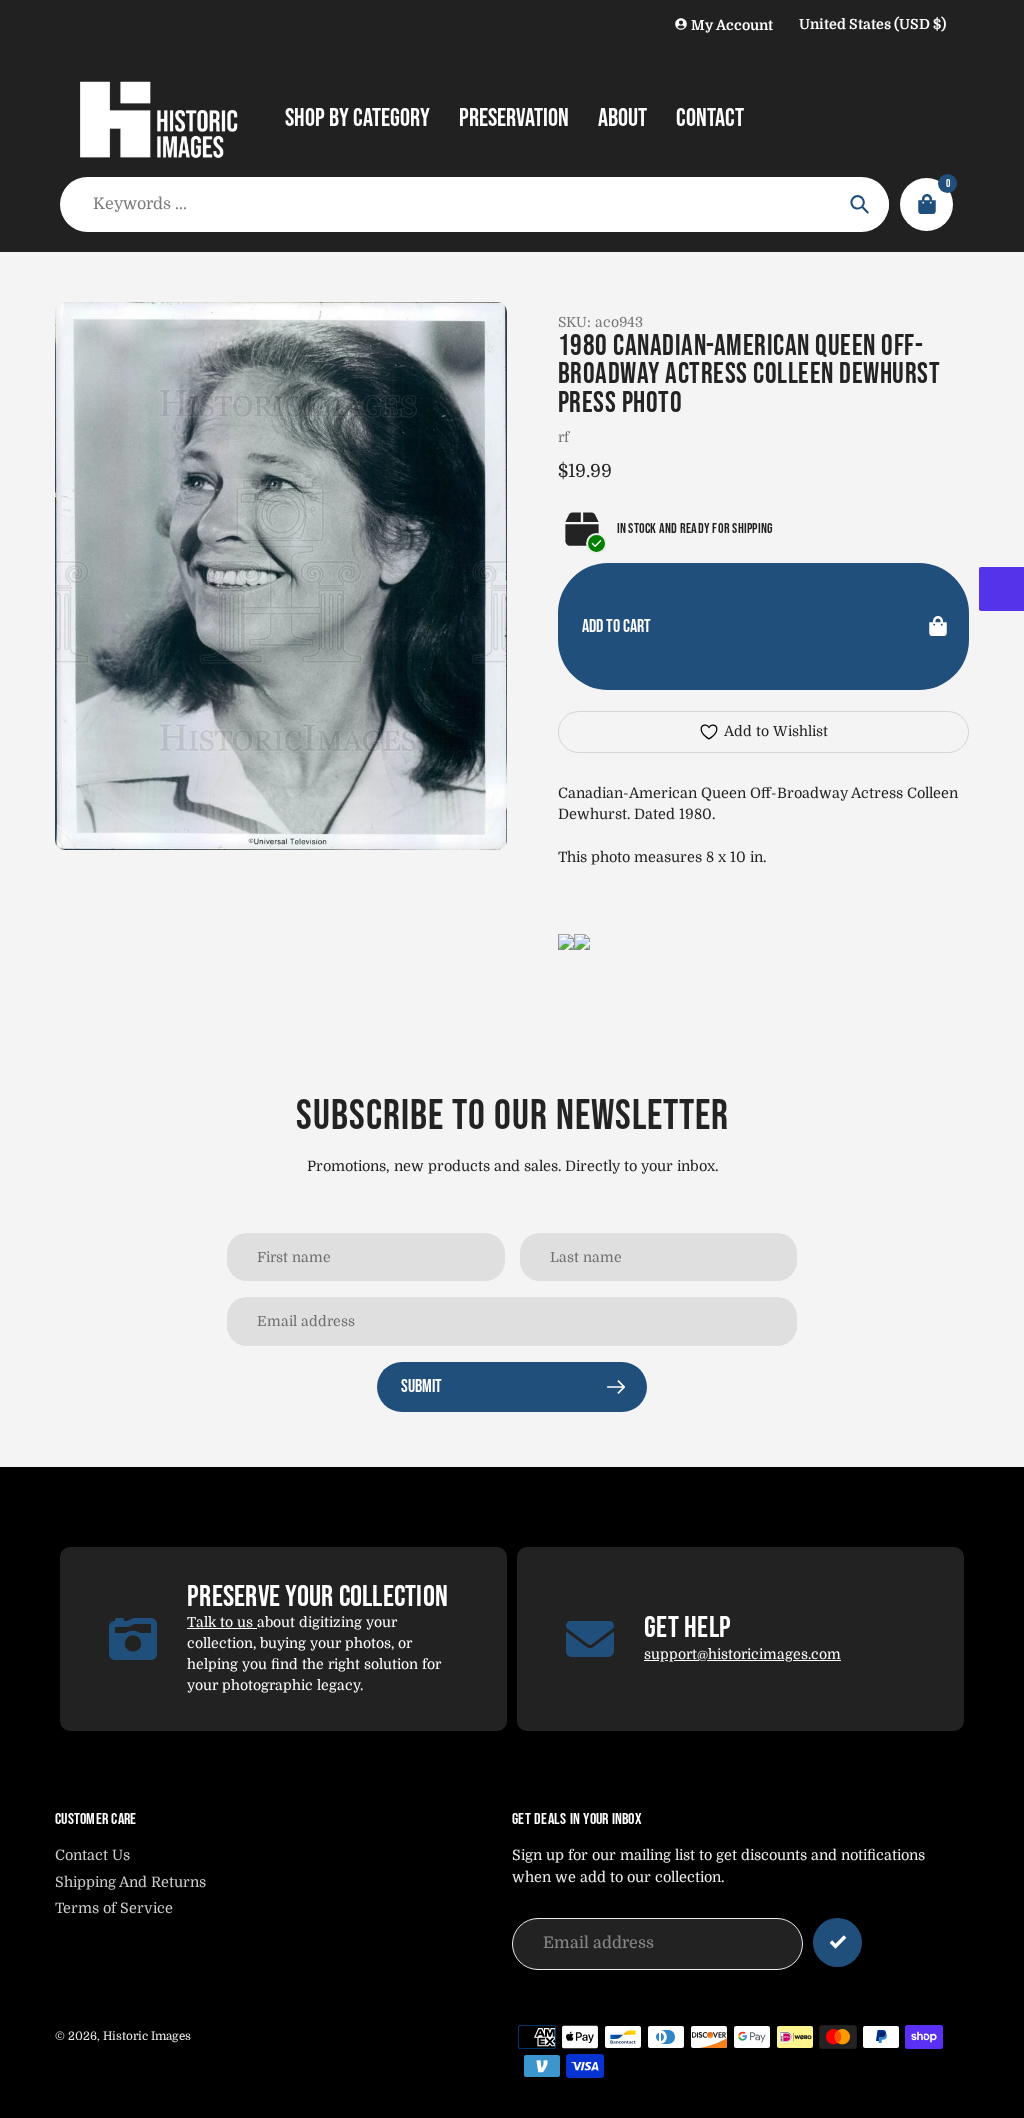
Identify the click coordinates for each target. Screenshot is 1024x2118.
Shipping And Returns (130, 1882)
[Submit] (837, 1942)
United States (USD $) (872, 24)
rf (563, 437)
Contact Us (92, 1855)
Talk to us (222, 1622)
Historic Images (147, 2036)
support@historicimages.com (742, 1654)
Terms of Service (114, 1908)
